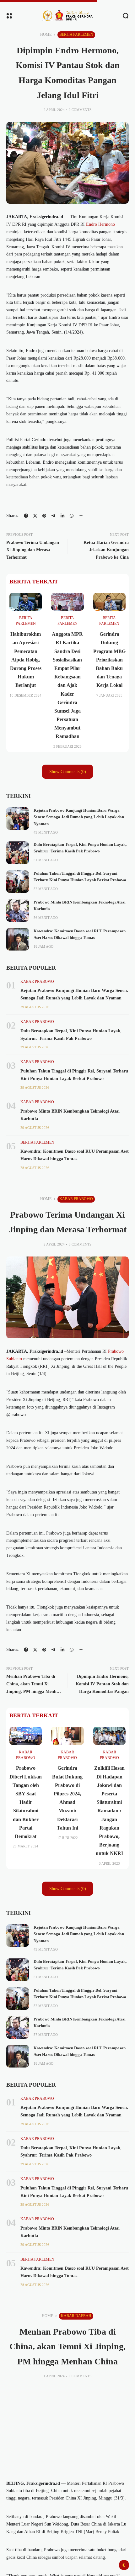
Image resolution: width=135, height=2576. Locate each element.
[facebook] (26, 516)
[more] (81, 516)
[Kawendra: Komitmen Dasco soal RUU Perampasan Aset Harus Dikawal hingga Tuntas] (18, 939)
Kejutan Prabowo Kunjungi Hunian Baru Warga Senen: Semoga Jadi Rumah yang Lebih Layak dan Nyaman (79, 817)
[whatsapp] (72, 516)
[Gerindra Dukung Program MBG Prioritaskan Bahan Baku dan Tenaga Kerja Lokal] (109, 602)
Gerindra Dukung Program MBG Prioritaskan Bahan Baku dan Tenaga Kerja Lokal (109, 660)
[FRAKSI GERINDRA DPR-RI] (67, 16)
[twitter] (35, 516)
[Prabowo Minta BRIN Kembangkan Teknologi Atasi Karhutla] (18, 910)
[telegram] (53, 516)
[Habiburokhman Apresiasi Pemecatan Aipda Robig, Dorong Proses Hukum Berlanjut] (26, 602)
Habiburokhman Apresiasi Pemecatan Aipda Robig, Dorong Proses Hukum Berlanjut (26, 660)
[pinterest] (44, 516)
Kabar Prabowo (37, 982)
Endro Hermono (100, 224)
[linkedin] (62, 516)
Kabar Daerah (76, 2316)
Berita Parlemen (76, 34)
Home (46, 34)
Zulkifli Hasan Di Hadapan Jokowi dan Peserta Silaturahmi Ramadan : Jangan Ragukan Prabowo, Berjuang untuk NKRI (109, 1811)
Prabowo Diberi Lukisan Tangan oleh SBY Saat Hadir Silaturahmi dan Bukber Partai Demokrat (26, 1802)
